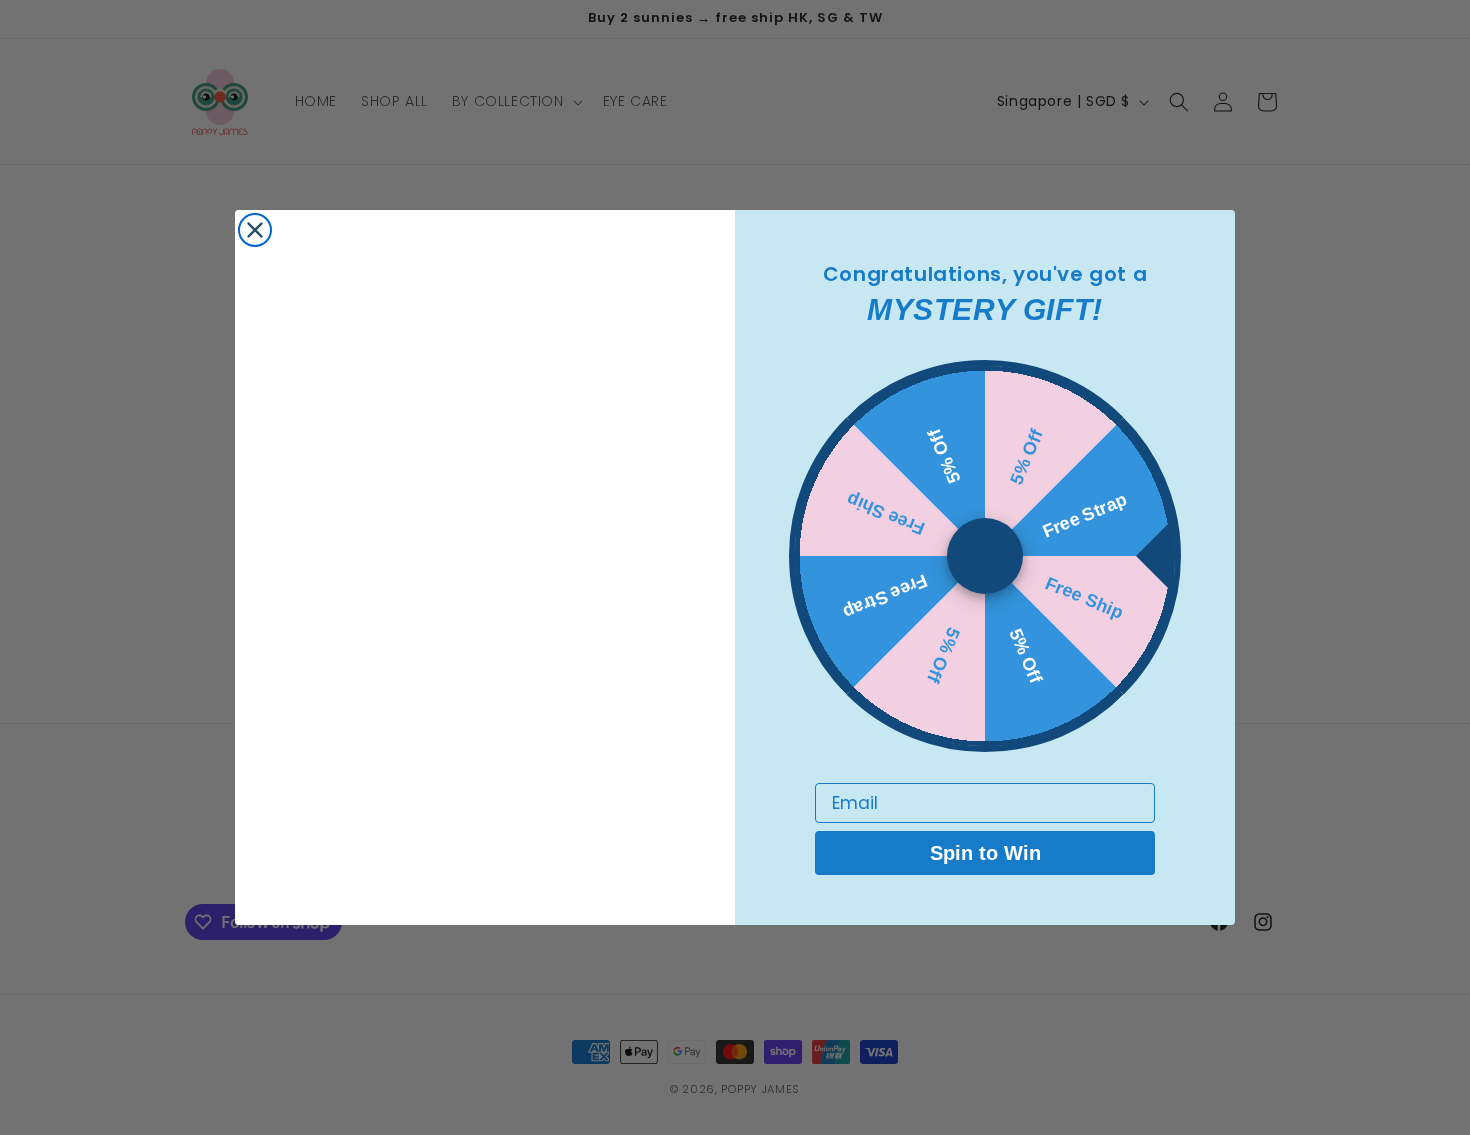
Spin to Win (985, 853)
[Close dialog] (255, 230)
